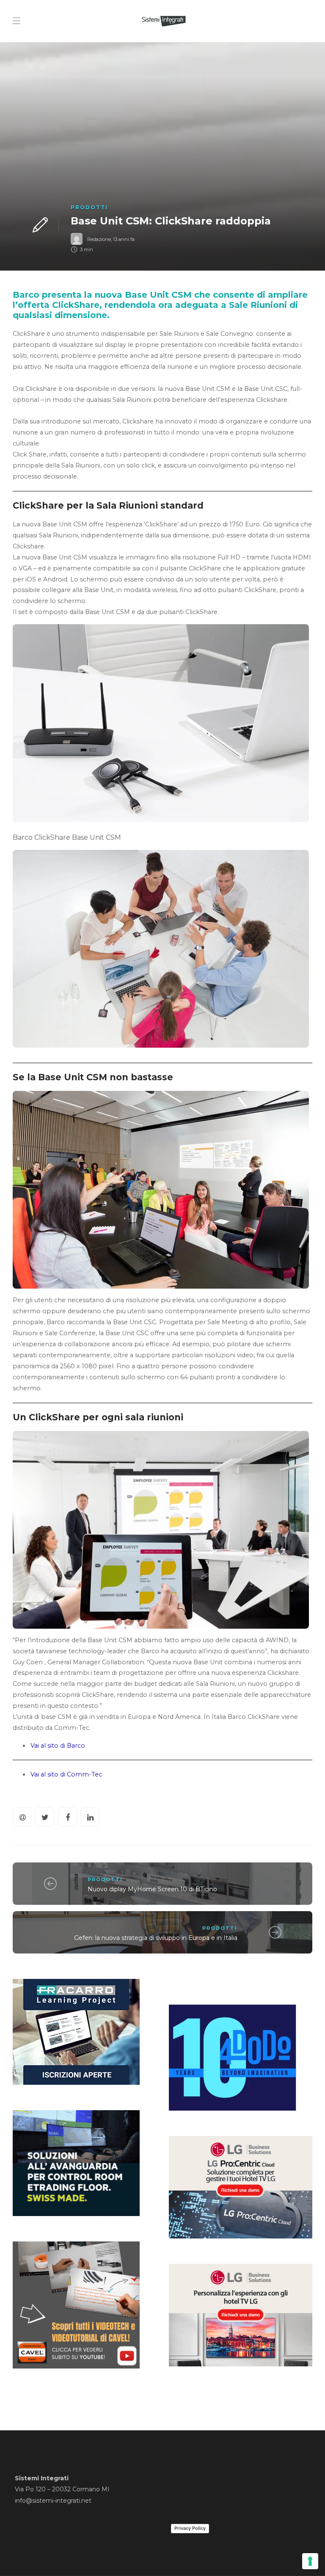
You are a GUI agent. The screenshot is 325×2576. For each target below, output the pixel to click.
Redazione (99, 239)
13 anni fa (124, 239)
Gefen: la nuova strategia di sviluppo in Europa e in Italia (156, 1938)
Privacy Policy (190, 2528)
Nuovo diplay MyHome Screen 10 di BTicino (152, 1889)
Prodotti (89, 207)
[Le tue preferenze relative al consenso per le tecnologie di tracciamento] (310, 2561)
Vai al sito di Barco (58, 1746)
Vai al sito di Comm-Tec (66, 1774)
